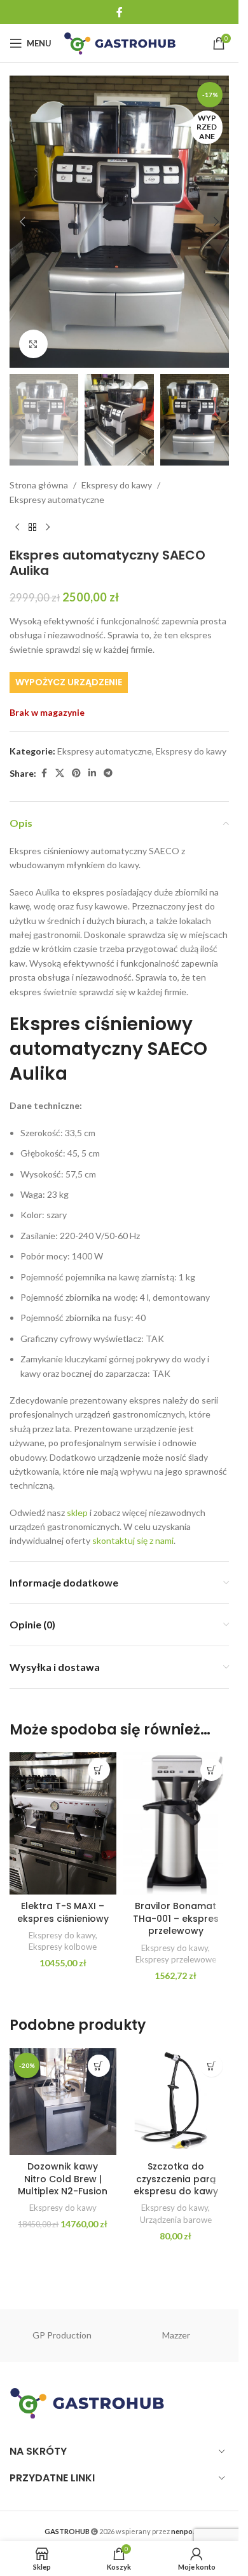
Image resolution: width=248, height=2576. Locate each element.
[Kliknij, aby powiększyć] (33, 344)
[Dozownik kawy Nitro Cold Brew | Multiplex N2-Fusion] (63, 2102)
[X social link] (60, 773)
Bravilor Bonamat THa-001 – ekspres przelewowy (176, 1918)
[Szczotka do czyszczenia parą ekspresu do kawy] (176, 2102)
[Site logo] (120, 42)
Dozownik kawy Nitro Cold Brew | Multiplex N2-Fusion (63, 2179)
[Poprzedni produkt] (17, 527)
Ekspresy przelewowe (176, 1959)
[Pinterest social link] (76, 773)
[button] (22, 222)
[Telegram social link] (108, 773)
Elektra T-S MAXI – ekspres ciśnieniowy (63, 1912)
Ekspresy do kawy (117, 485)
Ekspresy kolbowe (63, 1947)
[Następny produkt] (48, 527)
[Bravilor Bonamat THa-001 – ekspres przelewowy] (176, 1823)
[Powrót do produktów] (32, 527)
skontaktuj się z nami (132, 1540)
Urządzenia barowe (176, 2220)
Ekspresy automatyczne (57, 500)
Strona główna (39, 485)
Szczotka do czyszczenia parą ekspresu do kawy (176, 2179)
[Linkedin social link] (92, 773)
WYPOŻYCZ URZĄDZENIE (69, 682)
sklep (76, 1513)
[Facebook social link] (120, 12)
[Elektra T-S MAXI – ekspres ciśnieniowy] (63, 1823)
